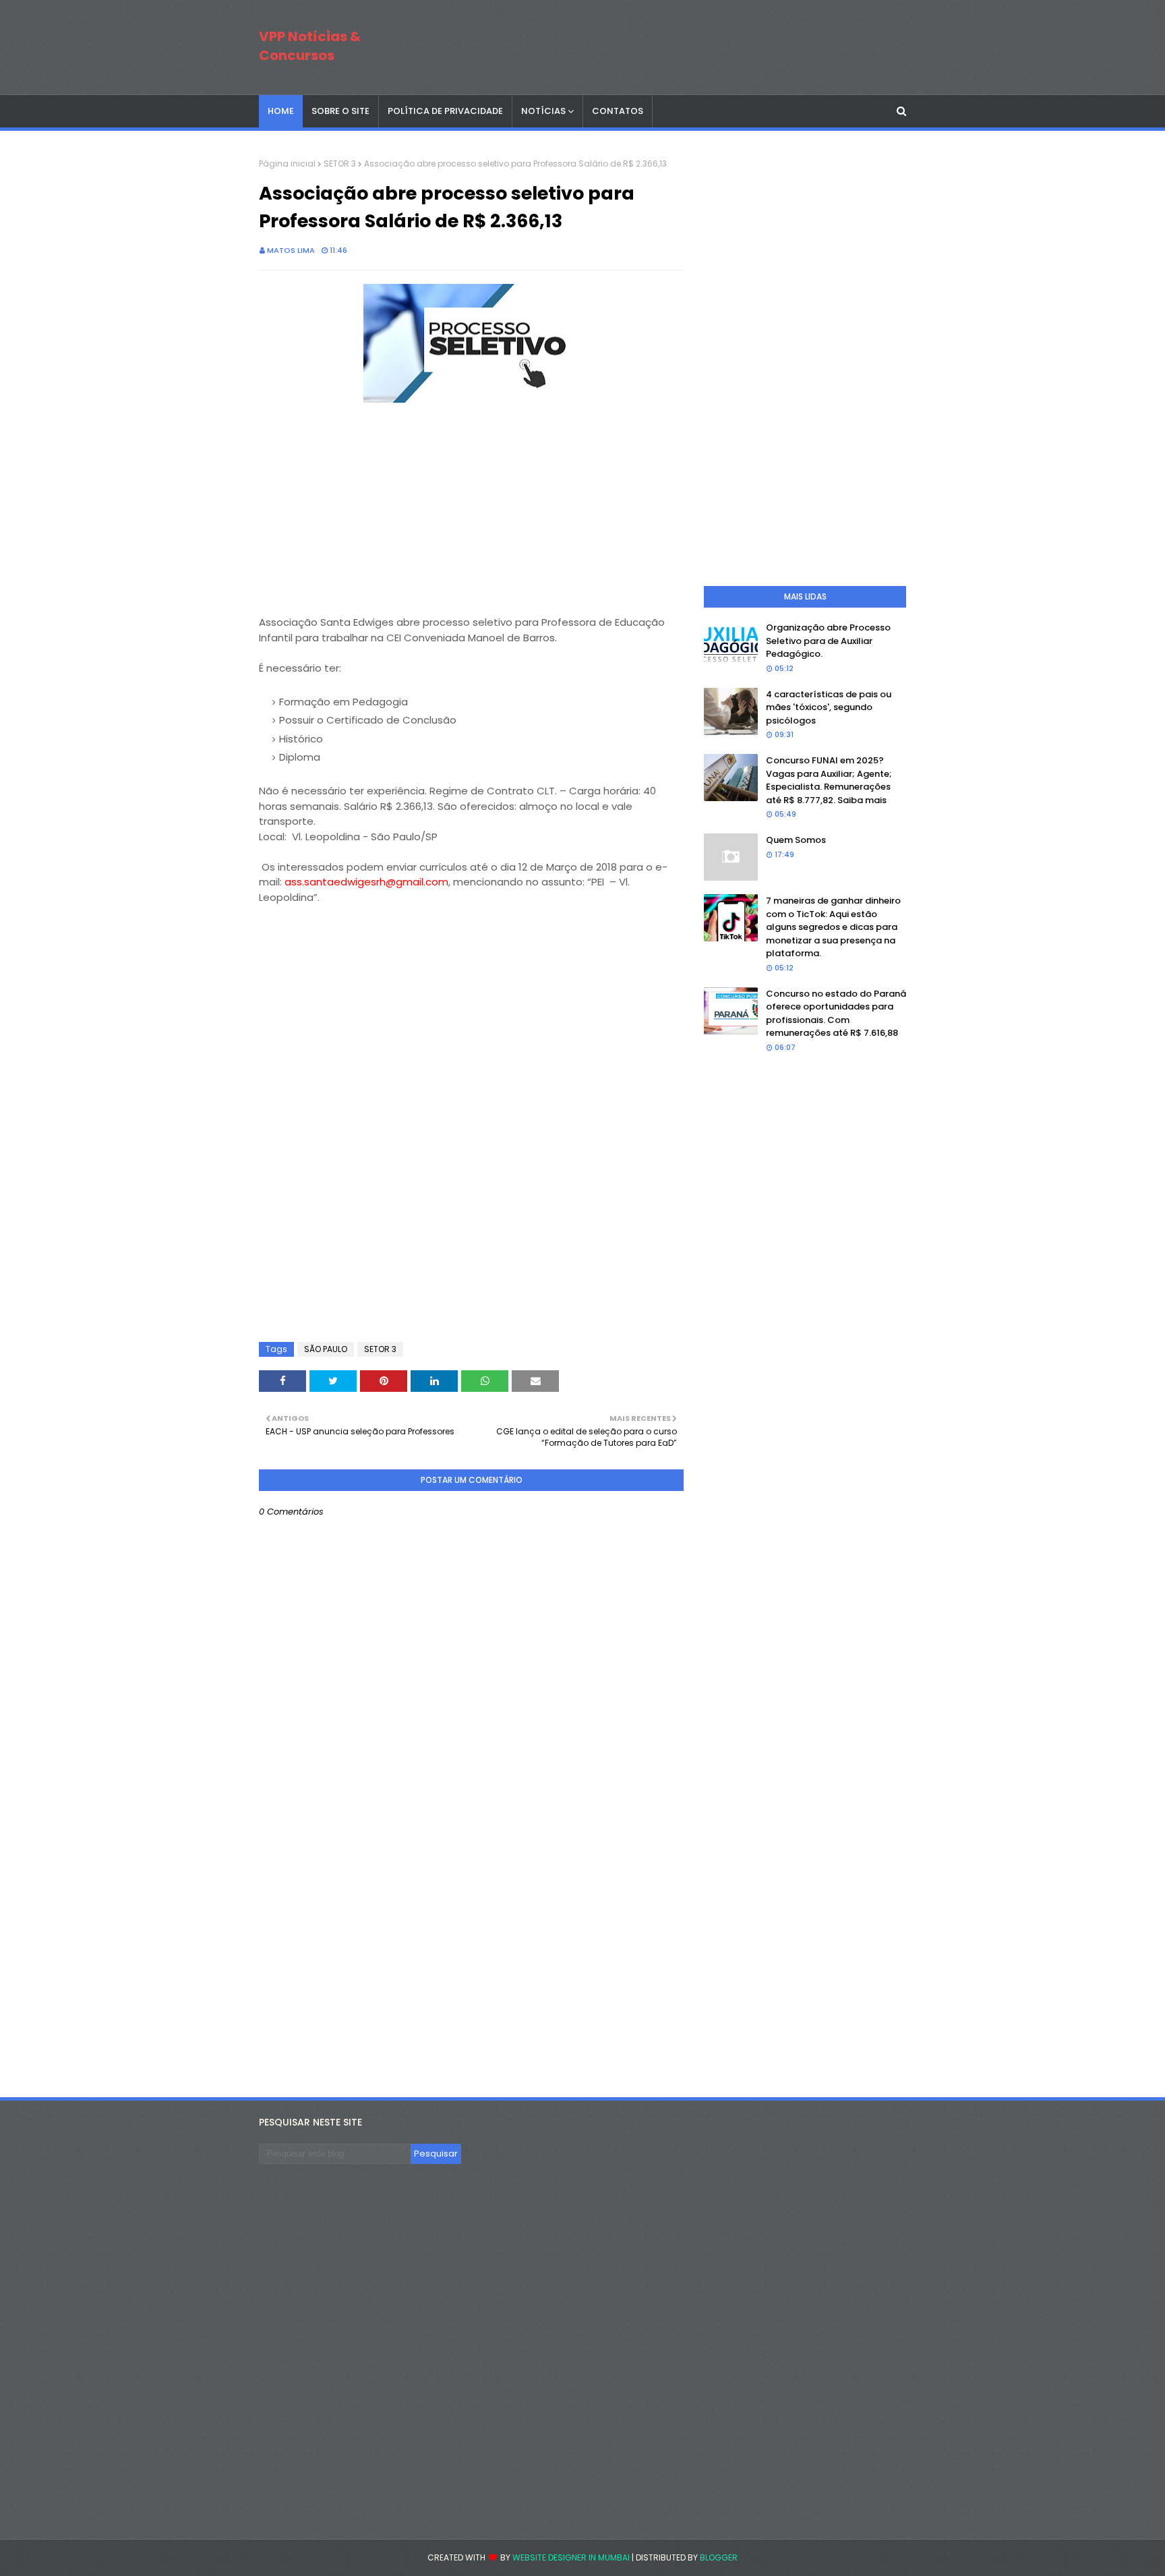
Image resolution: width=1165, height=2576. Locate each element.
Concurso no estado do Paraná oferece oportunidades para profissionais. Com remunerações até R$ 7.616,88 (836, 1014)
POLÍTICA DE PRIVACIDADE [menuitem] (445, 111)
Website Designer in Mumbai (571, 2557)
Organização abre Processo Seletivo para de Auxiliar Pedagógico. (828, 641)
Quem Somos (796, 840)
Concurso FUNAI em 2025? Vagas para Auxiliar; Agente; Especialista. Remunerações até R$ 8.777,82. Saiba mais (829, 780)
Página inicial (287, 164)
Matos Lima (291, 250)
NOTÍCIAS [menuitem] (543, 111)
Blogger (719, 2557)
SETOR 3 (340, 164)
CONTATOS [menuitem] (618, 111)
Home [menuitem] (281, 111)
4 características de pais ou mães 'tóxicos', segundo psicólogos (829, 707)
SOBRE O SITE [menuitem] (340, 111)
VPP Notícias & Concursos (310, 46)
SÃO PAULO (326, 1349)
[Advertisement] (360, 496)
